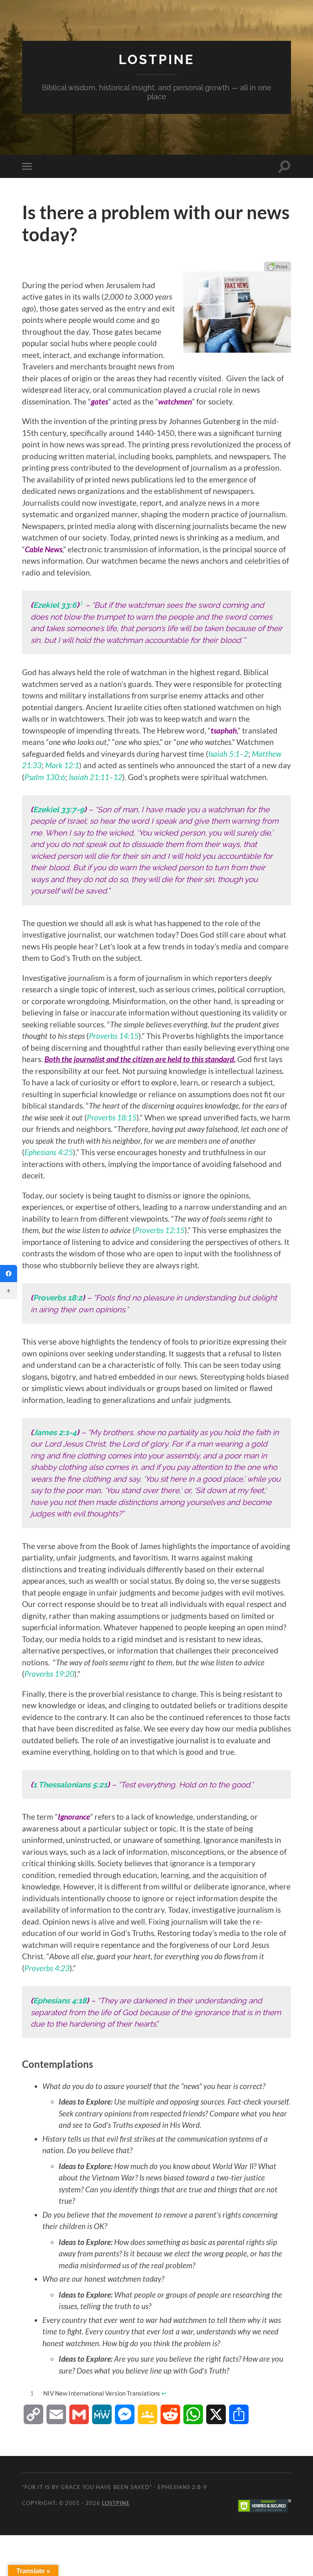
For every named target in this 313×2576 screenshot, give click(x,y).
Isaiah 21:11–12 (96, 777)
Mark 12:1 (62, 765)
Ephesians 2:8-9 (182, 2487)
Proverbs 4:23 (47, 1968)
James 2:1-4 (55, 1432)
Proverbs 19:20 (49, 1674)
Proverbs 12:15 (160, 1230)
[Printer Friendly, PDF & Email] (278, 267)
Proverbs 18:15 (112, 1117)
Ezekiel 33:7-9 (58, 809)
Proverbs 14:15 (114, 1036)
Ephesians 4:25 (49, 1152)
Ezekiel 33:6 (55, 605)
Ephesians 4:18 (60, 2000)
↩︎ (164, 2393)
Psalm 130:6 (45, 777)
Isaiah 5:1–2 (228, 754)
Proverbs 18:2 (58, 1298)
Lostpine (156, 59)
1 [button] (81, 603)
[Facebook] (9, 1274)
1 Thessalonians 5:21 (70, 1785)
